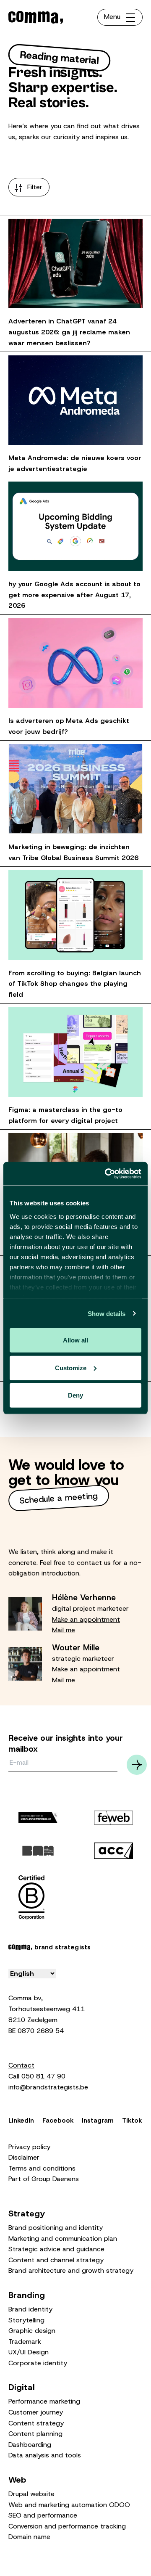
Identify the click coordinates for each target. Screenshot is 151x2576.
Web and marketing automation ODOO (69, 2505)
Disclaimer (24, 2157)
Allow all (75, 1340)
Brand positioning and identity (56, 2228)
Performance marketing (44, 2401)
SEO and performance (43, 2515)
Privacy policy (29, 2147)
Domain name (29, 2537)
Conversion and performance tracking (67, 2526)
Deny (75, 1395)
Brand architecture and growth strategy (71, 2270)
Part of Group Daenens (44, 2179)
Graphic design (32, 2331)
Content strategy (36, 2423)
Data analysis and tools (45, 2455)
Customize (71, 1367)
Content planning (35, 2434)
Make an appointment (86, 1619)
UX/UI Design (29, 2352)
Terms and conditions (42, 2168)
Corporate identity (38, 2363)
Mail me (64, 1630)
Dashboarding (30, 2445)
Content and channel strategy (56, 2260)
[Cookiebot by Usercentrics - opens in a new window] (107, 1173)
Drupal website (31, 2494)
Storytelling (26, 2320)
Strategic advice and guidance (56, 2249)
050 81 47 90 (43, 2076)
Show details (107, 1313)
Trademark (25, 2342)
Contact (21, 2065)
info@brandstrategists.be (48, 2087)
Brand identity (30, 2309)
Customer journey (36, 2412)
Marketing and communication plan (63, 2238)
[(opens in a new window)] (113, 1817)
